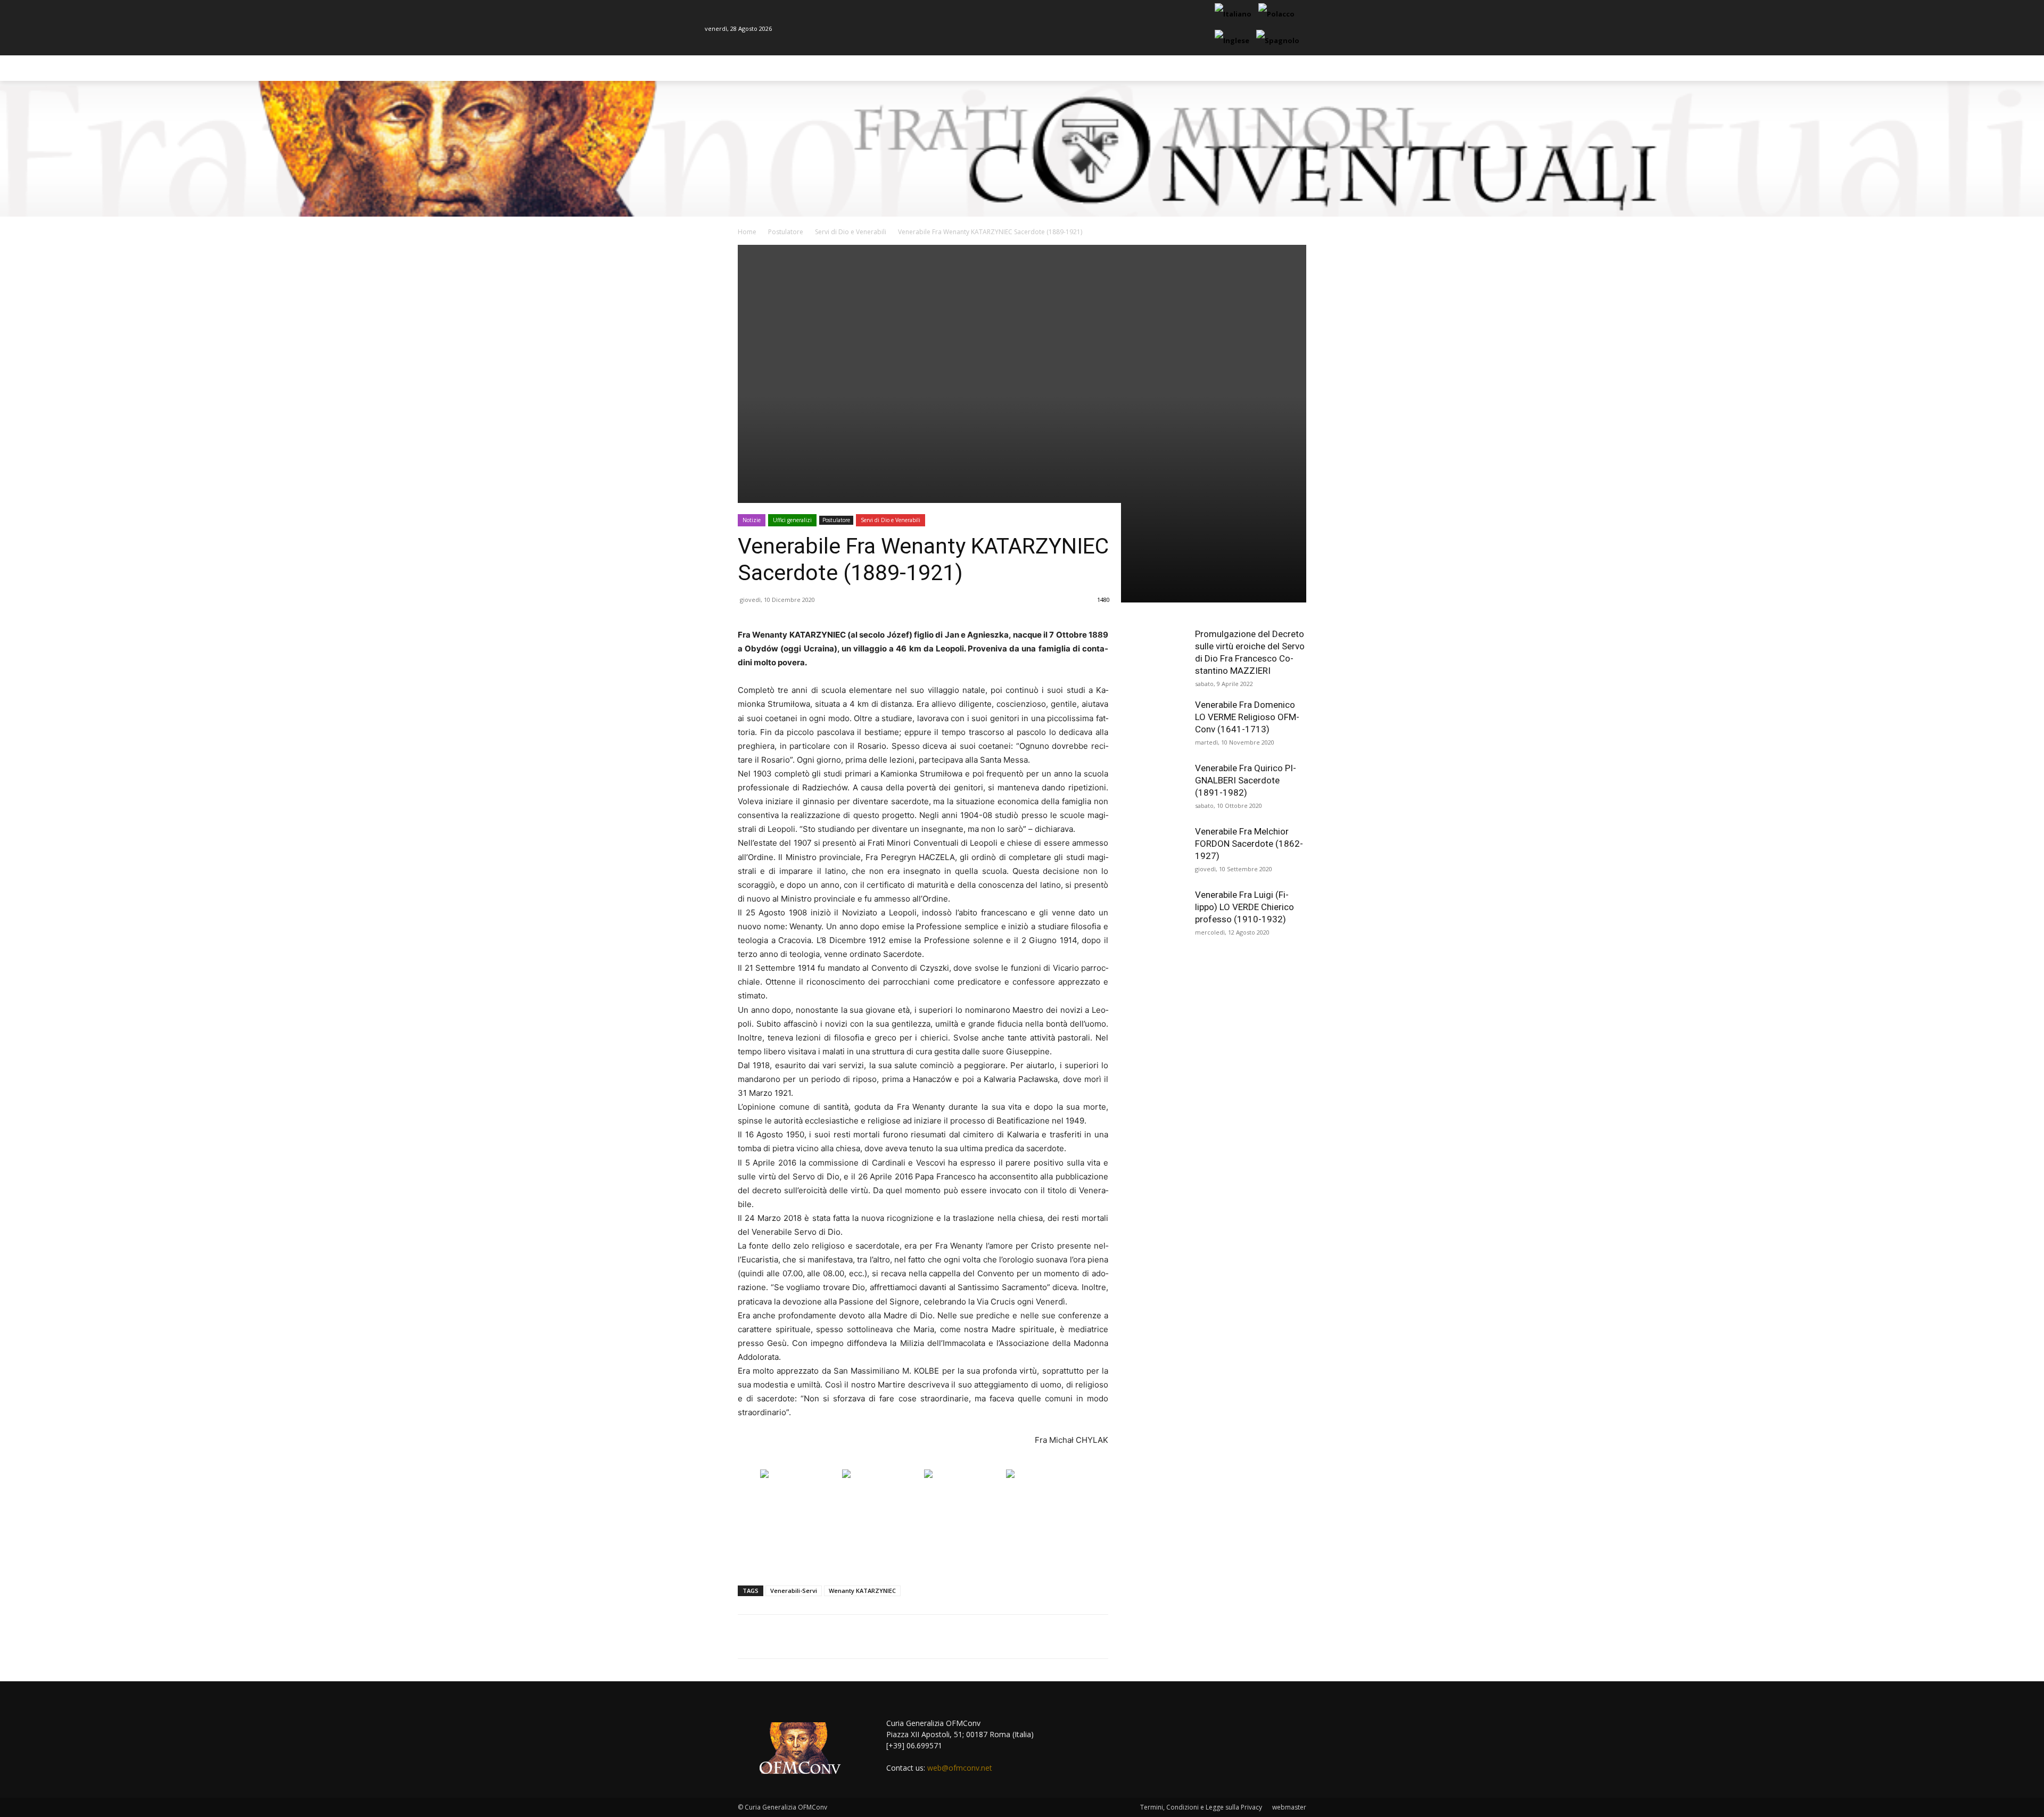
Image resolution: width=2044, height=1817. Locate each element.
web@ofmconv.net (960, 1768)
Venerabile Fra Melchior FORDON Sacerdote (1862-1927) (1249, 844)
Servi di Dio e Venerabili (851, 232)
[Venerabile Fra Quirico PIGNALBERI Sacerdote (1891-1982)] (1160, 789)
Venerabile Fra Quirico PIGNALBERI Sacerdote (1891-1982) (1246, 780)
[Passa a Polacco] (1278, 14)
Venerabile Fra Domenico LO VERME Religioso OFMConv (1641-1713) (1247, 717)
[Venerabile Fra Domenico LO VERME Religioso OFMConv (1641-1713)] (1160, 725)
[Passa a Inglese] (1233, 41)
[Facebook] (814, 1637)
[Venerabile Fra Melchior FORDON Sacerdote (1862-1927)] (1160, 852)
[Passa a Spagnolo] (1279, 41)
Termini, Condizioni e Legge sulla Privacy (1201, 1807)
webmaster (1289, 1807)
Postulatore (786, 232)
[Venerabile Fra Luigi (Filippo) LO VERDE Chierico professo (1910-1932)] (1160, 915)
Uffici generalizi (792, 520)
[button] (1326, 68)
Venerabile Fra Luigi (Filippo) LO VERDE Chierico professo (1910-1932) (1244, 907)
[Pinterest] (863, 1637)
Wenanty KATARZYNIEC (862, 1591)
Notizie (752, 520)
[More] (913, 1637)
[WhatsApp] (888, 1637)
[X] (839, 1637)
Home (747, 232)
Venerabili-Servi (794, 1591)
